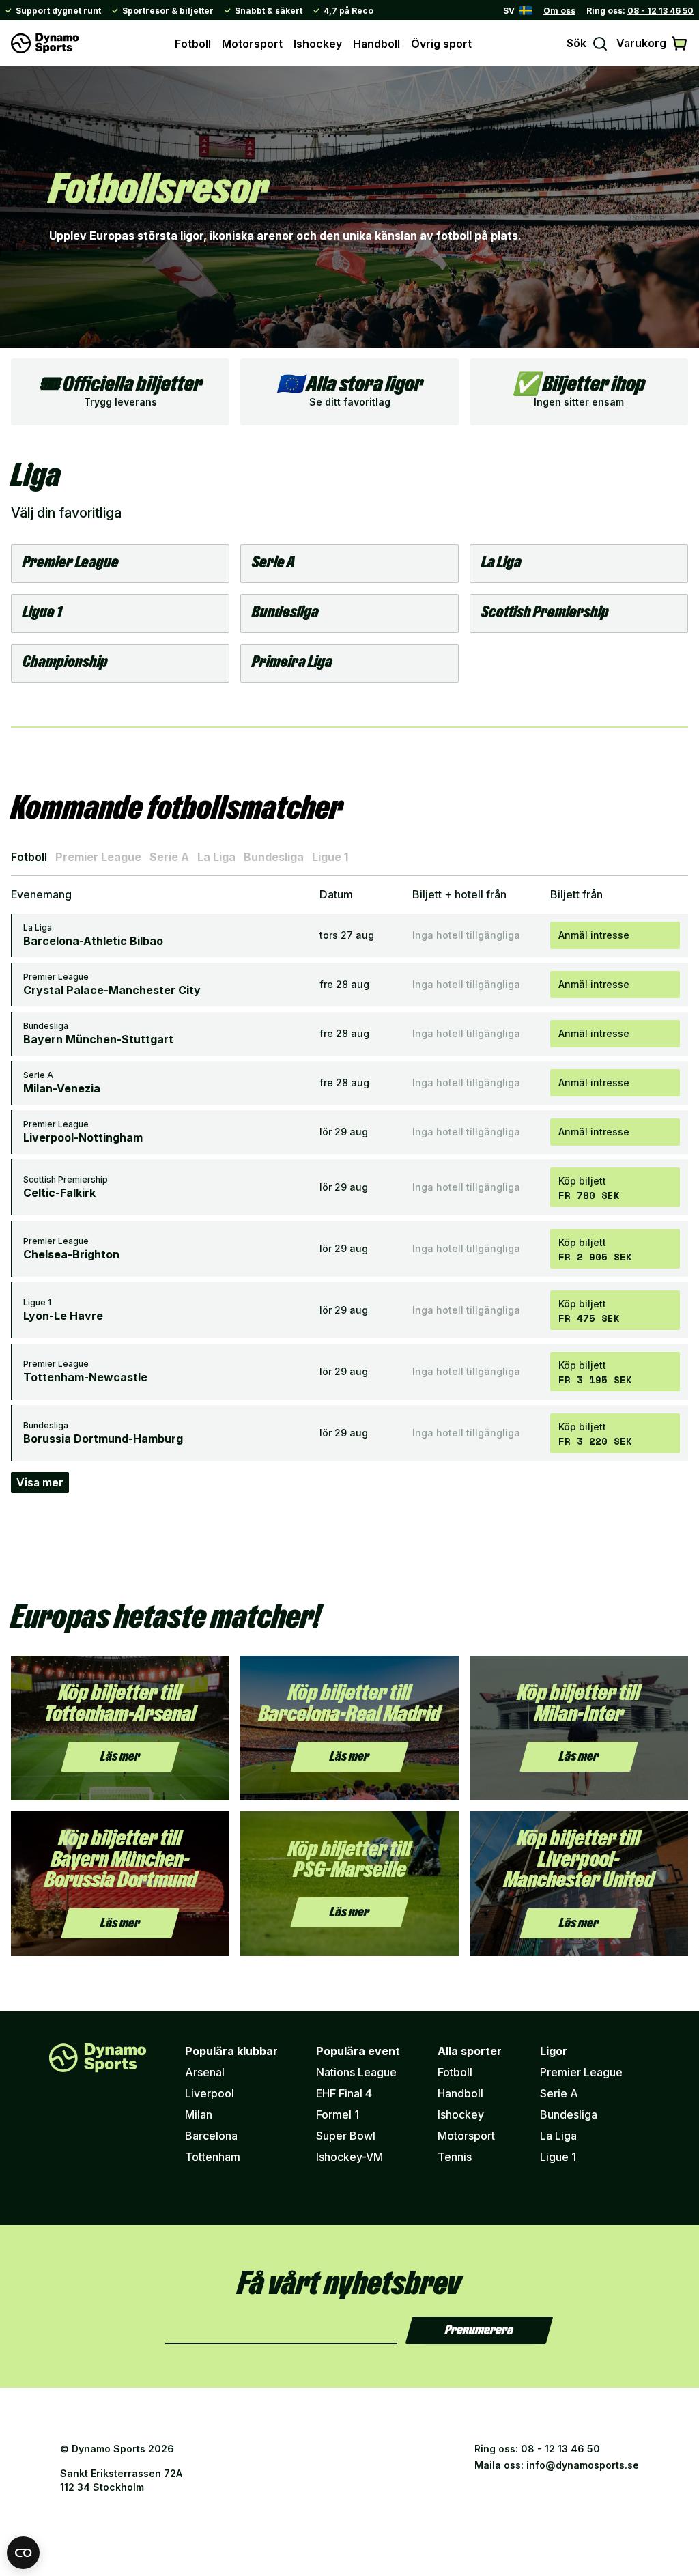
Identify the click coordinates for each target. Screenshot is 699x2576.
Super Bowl (346, 2136)
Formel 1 (338, 2114)
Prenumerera (479, 2330)
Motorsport (252, 44)
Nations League (356, 2072)
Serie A (169, 857)
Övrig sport (441, 44)
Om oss (559, 11)
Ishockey (318, 44)
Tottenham (213, 2157)
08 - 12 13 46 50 (660, 11)
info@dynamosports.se (583, 2465)
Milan (199, 2114)
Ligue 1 (330, 857)
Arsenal (205, 2072)
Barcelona (211, 2136)
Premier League (98, 857)
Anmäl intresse (594, 935)
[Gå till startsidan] (45, 43)
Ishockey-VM (349, 2157)
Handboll (376, 44)
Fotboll (193, 44)
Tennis (455, 2157)
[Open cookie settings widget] (23, 2553)
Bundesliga (274, 857)
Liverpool (210, 2093)
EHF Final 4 (344, 2093)
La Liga (216, 857)
